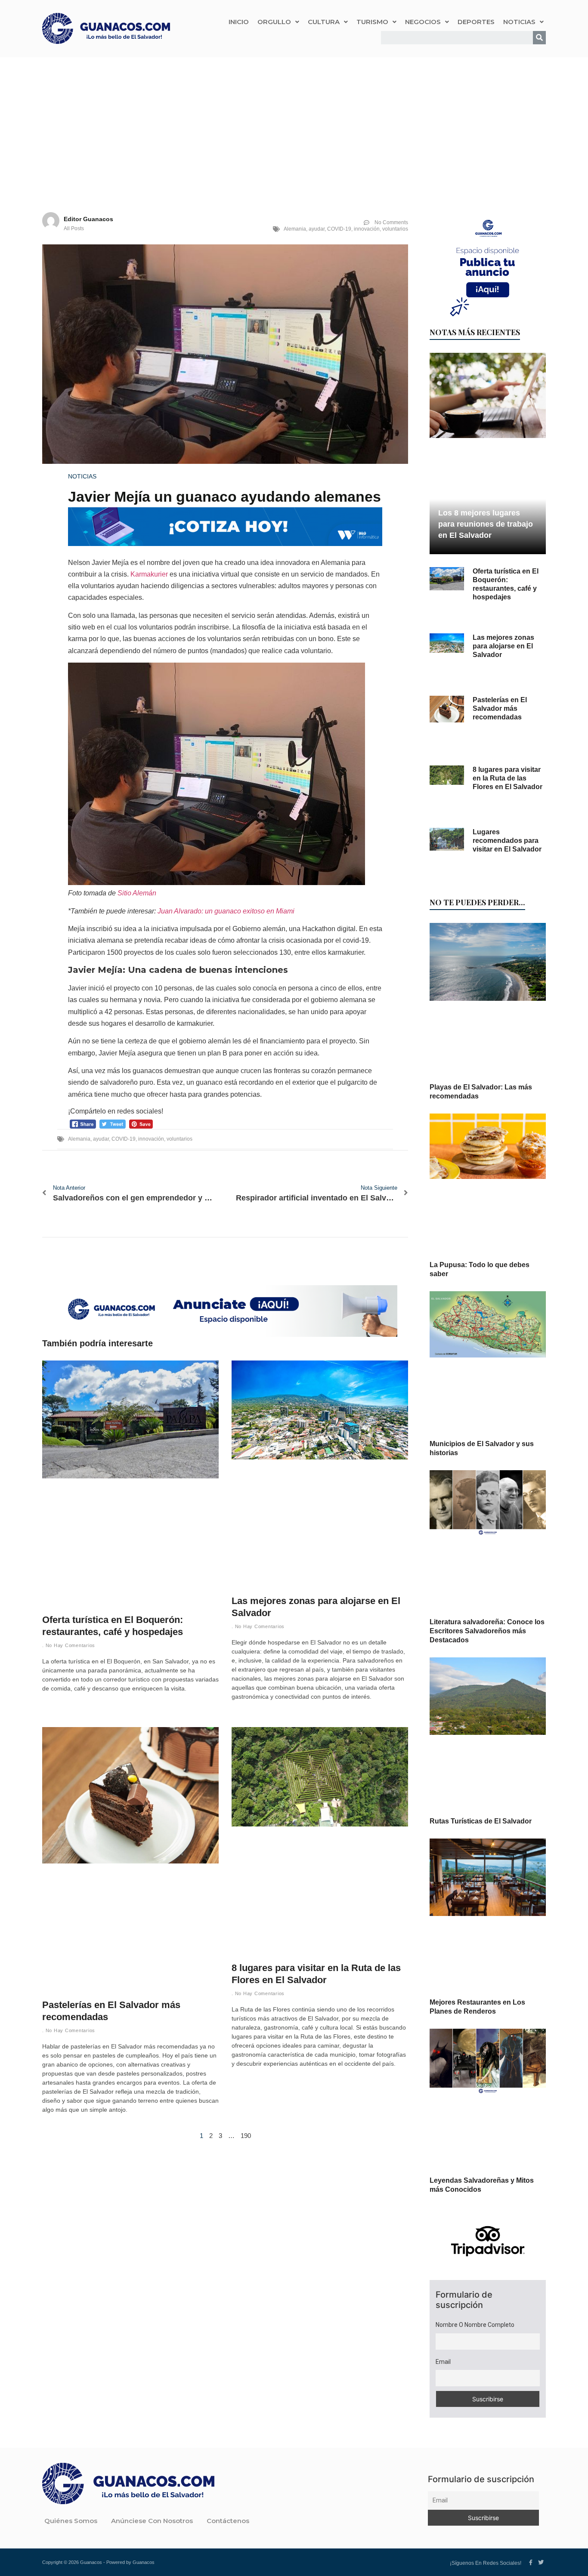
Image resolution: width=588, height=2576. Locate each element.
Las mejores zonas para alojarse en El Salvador (503, 646)
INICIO (239, 22)
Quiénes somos (71, 2521)
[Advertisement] (294, 122)
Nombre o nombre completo (475, 2325)
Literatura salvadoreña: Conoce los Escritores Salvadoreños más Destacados (487, 1631)
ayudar (317, 229)
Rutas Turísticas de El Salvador (481, 1821)
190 (246, 2136)
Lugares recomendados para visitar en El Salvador (507, 841)
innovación (367, 229)
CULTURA (324, 22)
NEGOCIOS (423, 22)
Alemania (295, 229)
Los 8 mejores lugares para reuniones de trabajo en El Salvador (486, 524)
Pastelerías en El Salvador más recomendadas (500, 708)
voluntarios (395, 229)
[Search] (539, 38)
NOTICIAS (519, 22)
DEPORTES (476, 22)
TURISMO (372, 22)
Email (443, 2362)
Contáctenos (228, 2521)
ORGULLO (274, 22)
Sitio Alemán (137, 893)
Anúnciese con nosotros (152, 2521)
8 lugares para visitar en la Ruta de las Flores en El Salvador (508, 778)
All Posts (74, 228)
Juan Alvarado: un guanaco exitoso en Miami (226, 911)
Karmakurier (149, 574)
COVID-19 (339, 229)
